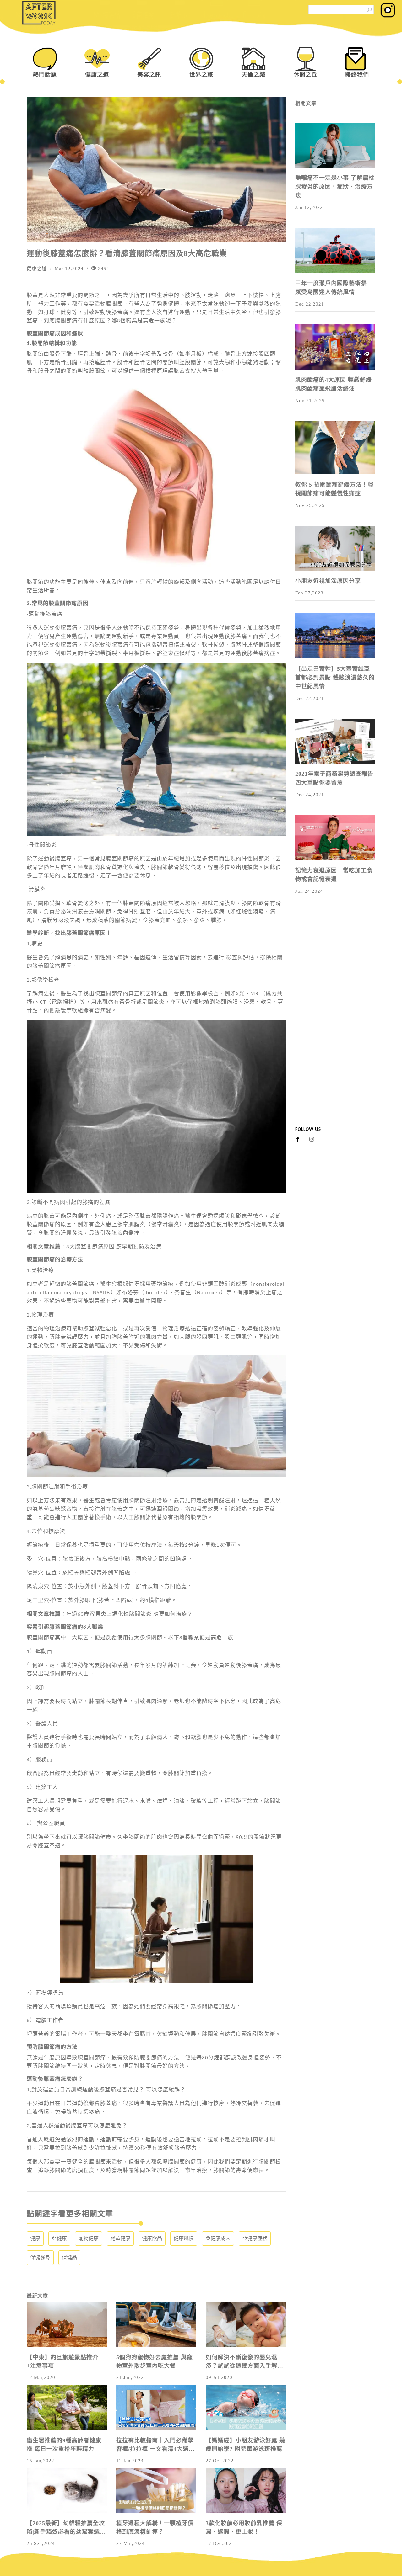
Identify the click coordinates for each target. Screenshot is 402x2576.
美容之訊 (149, 75)
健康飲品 (152, 2238)
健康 (35, 2238)
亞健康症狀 (255, 2238)
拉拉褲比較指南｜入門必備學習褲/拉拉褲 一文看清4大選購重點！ (155, 2445)
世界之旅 (201, 75)
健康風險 (184, 2238)
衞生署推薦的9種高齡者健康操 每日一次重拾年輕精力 (64, 2445)
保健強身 (40, 2257)
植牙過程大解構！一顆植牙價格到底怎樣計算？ (155, 2528)
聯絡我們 (357, 75)
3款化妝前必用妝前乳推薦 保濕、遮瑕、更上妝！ (244, 2528)
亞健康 (59, 2238)
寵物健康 (89, 2238)
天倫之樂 (253, 75)
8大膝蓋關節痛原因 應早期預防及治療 (114, 1247)
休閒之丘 (306, 75)
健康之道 (97, 75)
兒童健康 (120, 2238)
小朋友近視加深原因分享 (328, 581)
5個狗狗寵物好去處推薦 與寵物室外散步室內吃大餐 (155, 2362)
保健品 (69, 2257)
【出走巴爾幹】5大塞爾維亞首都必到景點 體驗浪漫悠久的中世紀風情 (335, 678)
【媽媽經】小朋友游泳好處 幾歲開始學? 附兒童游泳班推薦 (245, 2445)
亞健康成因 (218, 2238)
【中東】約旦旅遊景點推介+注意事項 (62, 2362)
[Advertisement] (335, 1020)
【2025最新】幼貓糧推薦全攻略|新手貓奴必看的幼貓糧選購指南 (66, 2528)
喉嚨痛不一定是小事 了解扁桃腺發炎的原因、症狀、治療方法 (335, 187)
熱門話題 (45, 75)
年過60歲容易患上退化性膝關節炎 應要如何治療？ (130, 1614)
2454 (103, 269)
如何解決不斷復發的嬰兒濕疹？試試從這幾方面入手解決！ (242, 2362)
